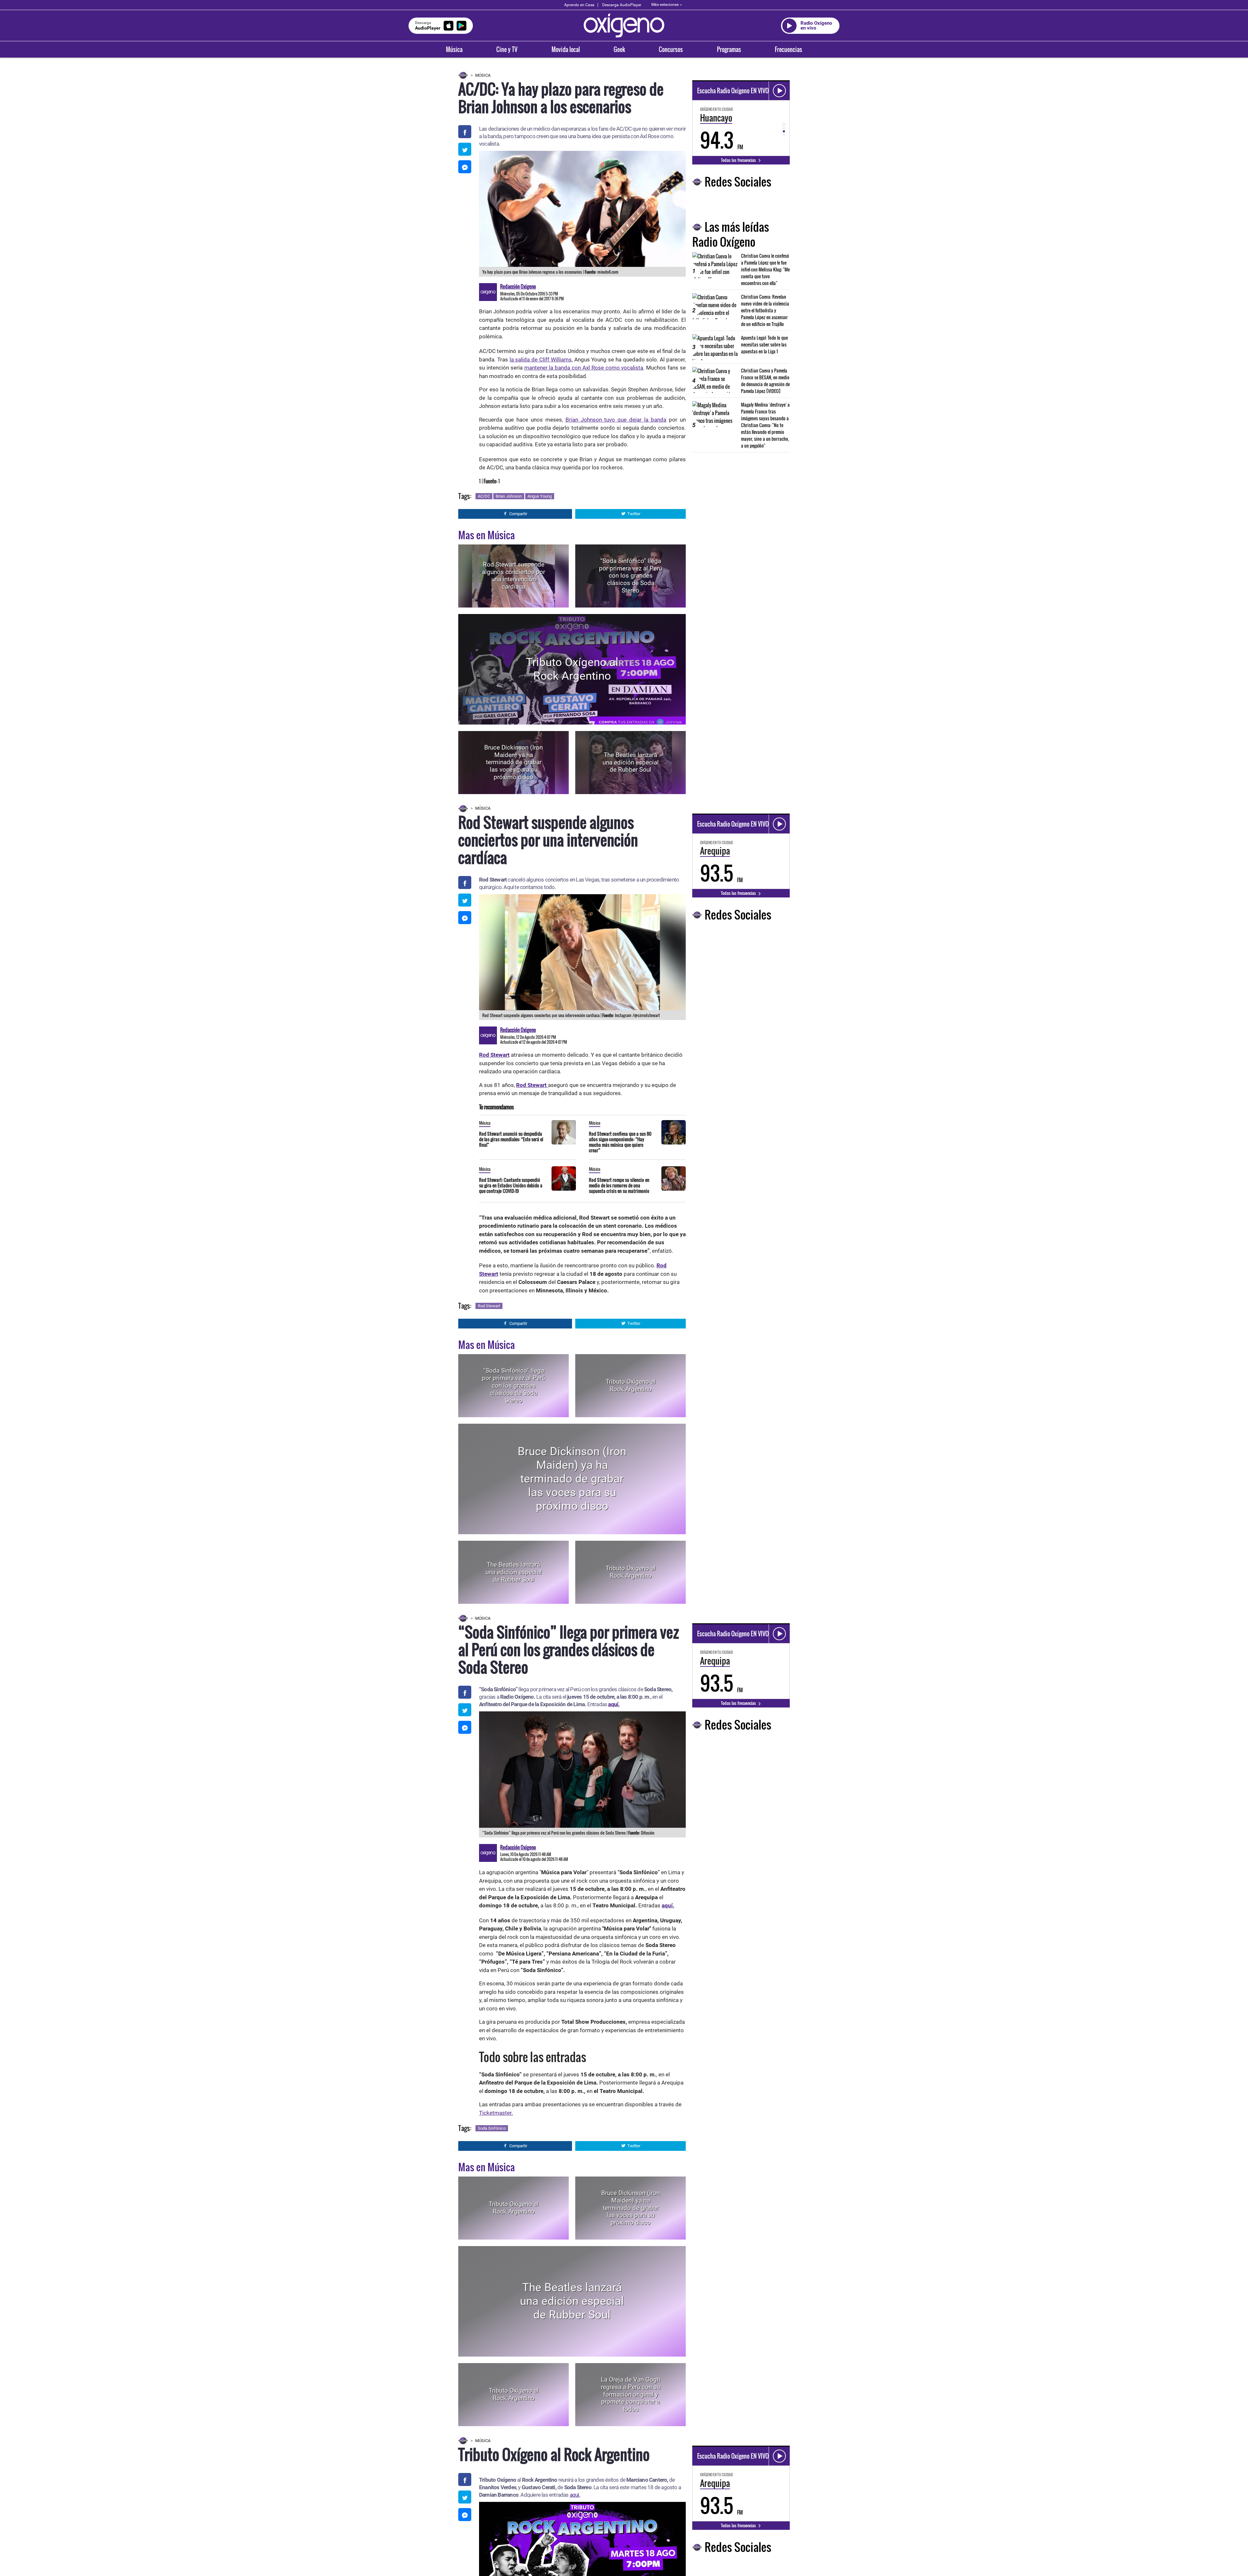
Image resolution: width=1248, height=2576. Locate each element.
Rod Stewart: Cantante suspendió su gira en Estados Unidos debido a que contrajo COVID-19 (511, 1185)
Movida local (566, 49)
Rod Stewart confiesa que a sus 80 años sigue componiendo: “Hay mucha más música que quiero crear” (620, 1142)
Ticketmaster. (496, 2113)
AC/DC (484, 496)
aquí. (614, 1704)
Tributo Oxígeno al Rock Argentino (572, 669)
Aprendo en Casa (579, 5)
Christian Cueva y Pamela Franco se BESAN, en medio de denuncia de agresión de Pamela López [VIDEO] (765, 381)
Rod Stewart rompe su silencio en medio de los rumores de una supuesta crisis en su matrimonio (619, 1185)
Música (454, 49)
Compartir (518, 514)
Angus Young (540, 496)
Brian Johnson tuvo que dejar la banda (616, 420)
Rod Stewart (489, 1306)
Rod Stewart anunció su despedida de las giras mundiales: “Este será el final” (511, 1139)
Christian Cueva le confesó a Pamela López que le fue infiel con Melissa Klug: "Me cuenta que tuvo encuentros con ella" (765, 269)
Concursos (671, 49)
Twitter (634, 514)
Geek (619, 49)
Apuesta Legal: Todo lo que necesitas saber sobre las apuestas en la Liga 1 (764, 344)
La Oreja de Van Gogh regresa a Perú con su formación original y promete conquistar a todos (630, 2394)
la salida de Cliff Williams (541, 360)
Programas (729, 49)
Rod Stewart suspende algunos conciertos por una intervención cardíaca (513, 575)
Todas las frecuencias (739, 160)
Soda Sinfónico (492, 2128)
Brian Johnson (509, 496)
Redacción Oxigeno (518, 286)
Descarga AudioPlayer (622, 5)
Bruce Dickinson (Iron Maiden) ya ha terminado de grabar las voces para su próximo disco (513, 762)
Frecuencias (788, 49)
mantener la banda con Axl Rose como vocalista (584, 368)
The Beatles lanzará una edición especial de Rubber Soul (631, 762)
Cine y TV (507, 49)
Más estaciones (665, 5)
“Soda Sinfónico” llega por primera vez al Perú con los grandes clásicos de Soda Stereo (630, 576)
